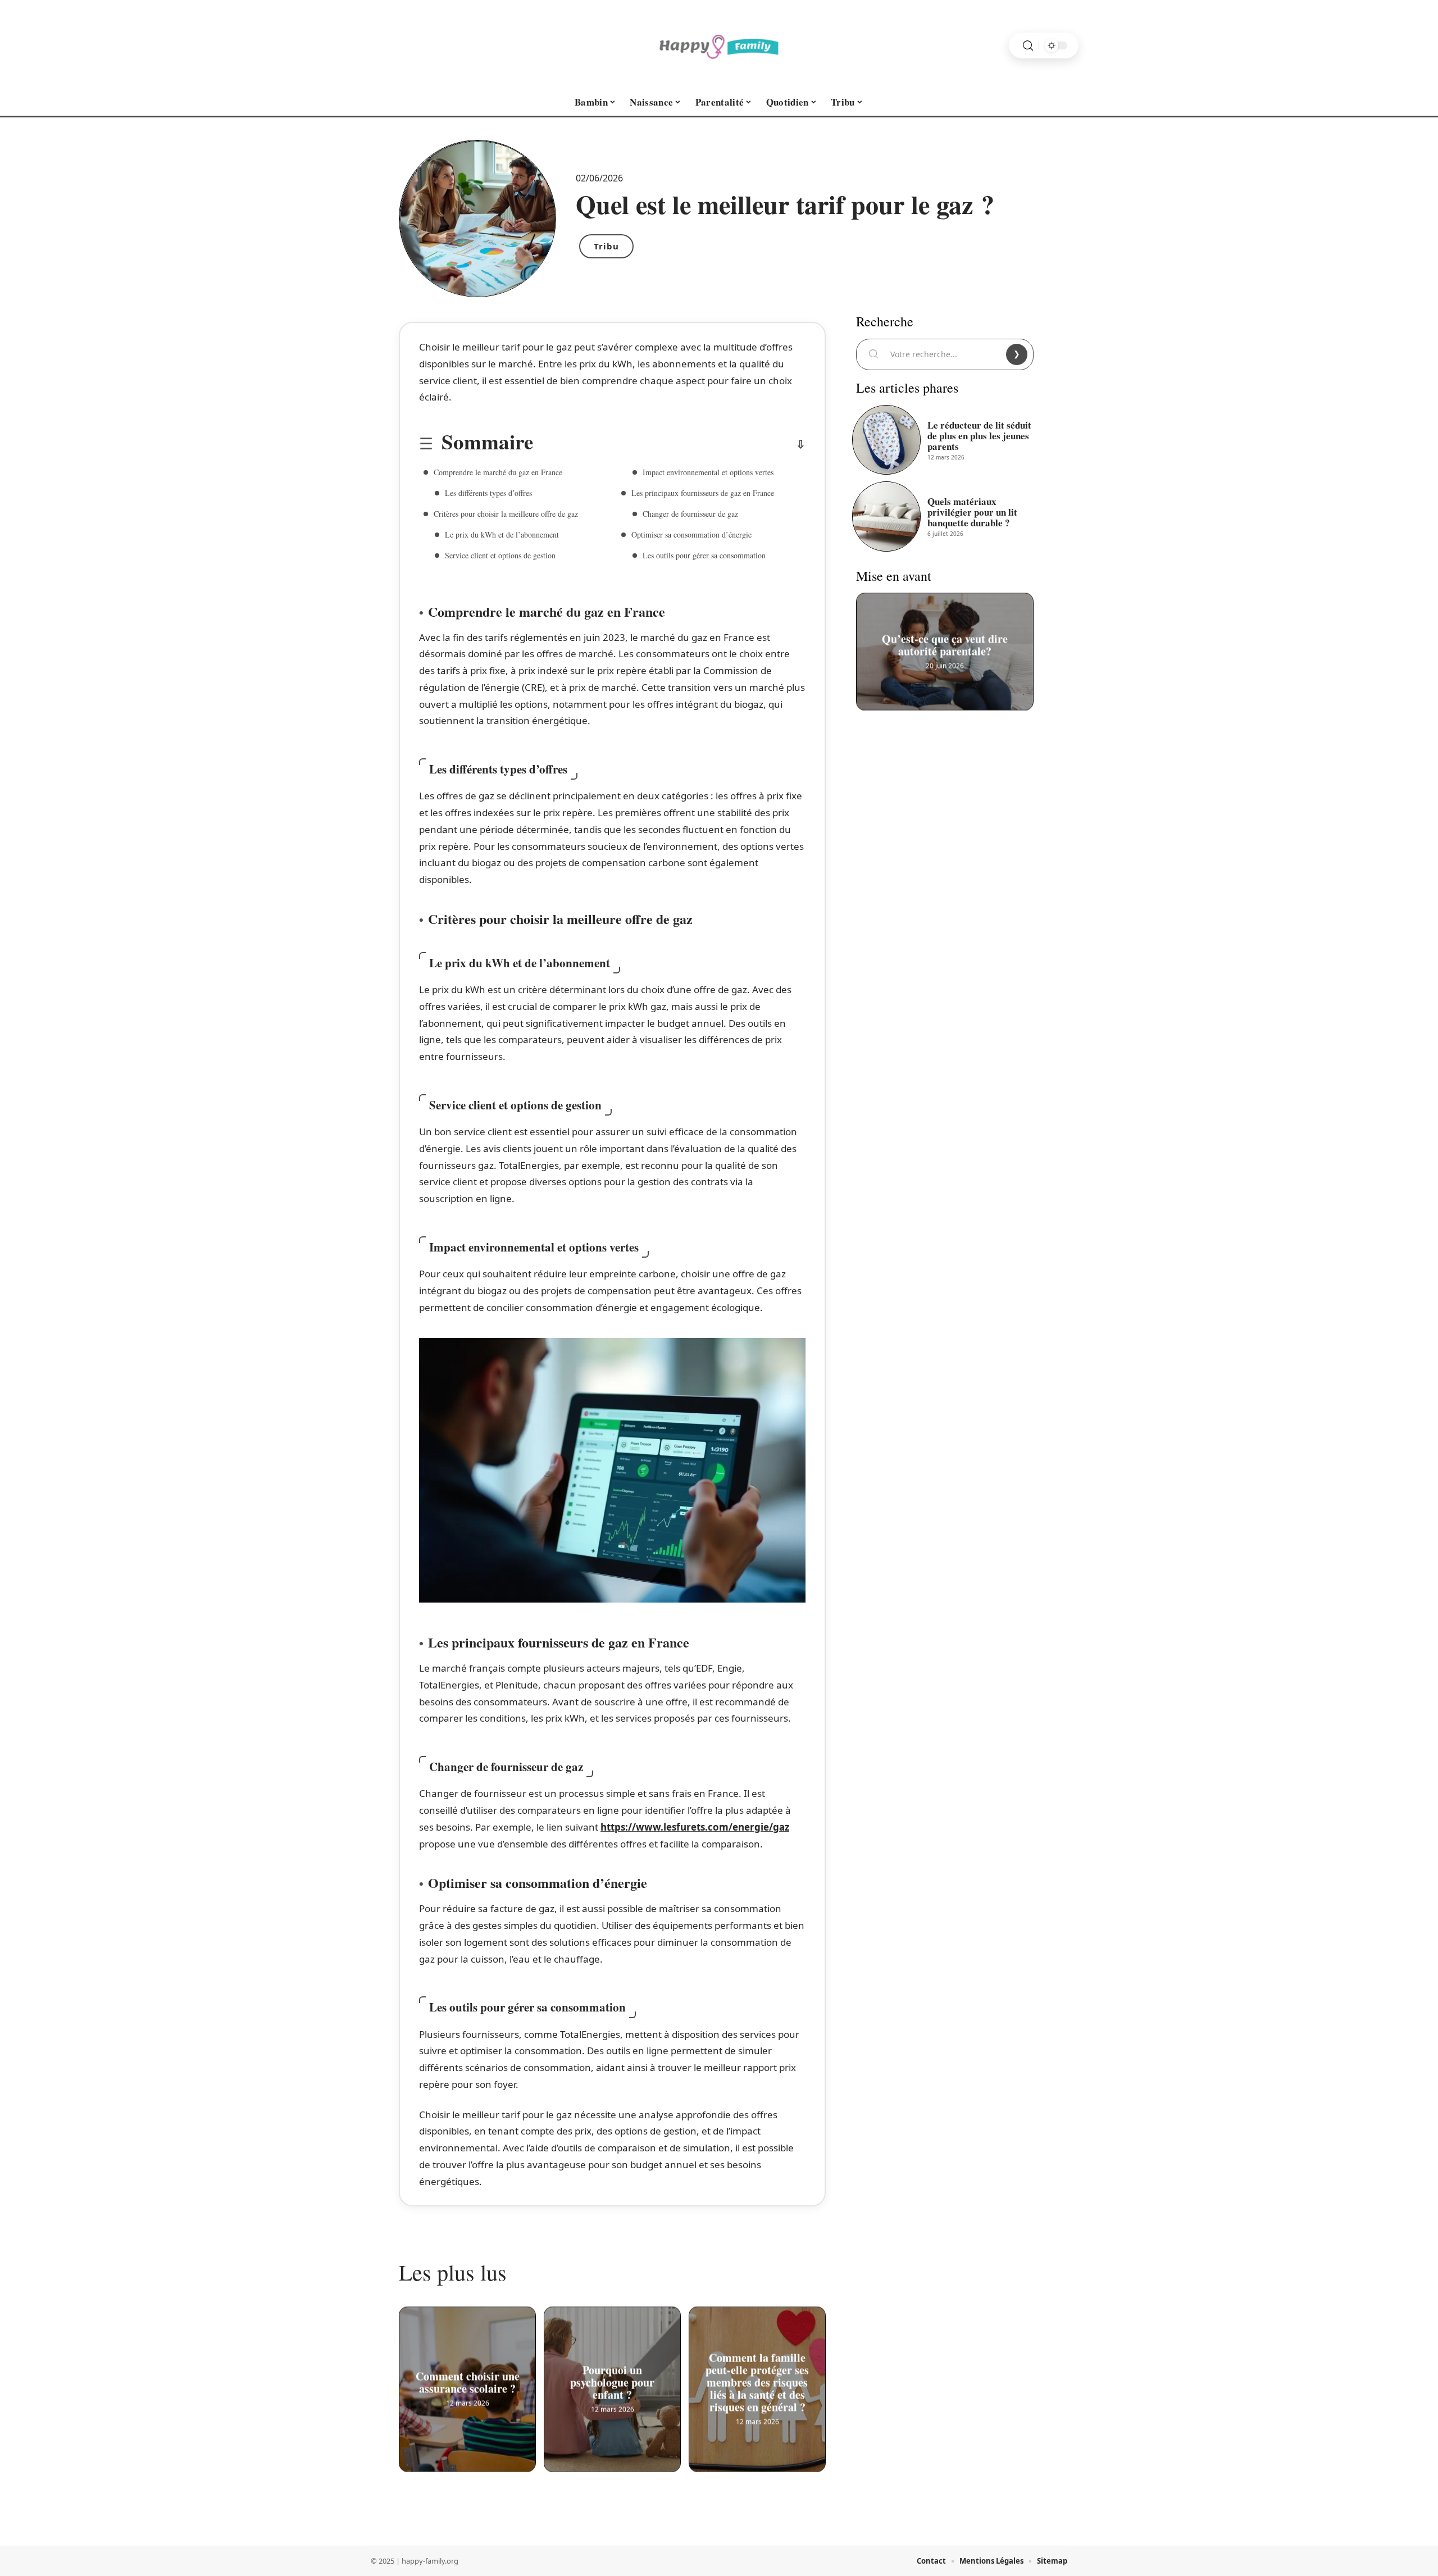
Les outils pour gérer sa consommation (704, 555)
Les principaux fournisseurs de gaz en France (703, 493)
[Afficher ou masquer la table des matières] (669, 444)
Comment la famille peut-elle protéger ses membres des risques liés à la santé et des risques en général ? (757, 2381)
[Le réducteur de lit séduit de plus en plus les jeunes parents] (886, 440)
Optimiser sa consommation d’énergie (691, 534)
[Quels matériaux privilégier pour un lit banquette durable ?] (886, 516)
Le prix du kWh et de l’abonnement (502, 534)
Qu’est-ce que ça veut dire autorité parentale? (945, 644)
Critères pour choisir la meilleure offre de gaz (506, 514)
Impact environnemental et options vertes (708, 472)
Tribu (606, 246)
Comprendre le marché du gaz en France (498, 472)
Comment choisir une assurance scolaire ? (468, 2381)
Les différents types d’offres (488, 493)
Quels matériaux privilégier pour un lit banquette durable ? (972, 512)
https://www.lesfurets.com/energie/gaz (695, 1827)
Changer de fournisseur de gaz (690, 514)
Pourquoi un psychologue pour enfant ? (612, 2381)
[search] (1028, 46)
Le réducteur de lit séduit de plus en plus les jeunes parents (979, 436)
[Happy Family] (719, 45)
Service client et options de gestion (500, 555)
